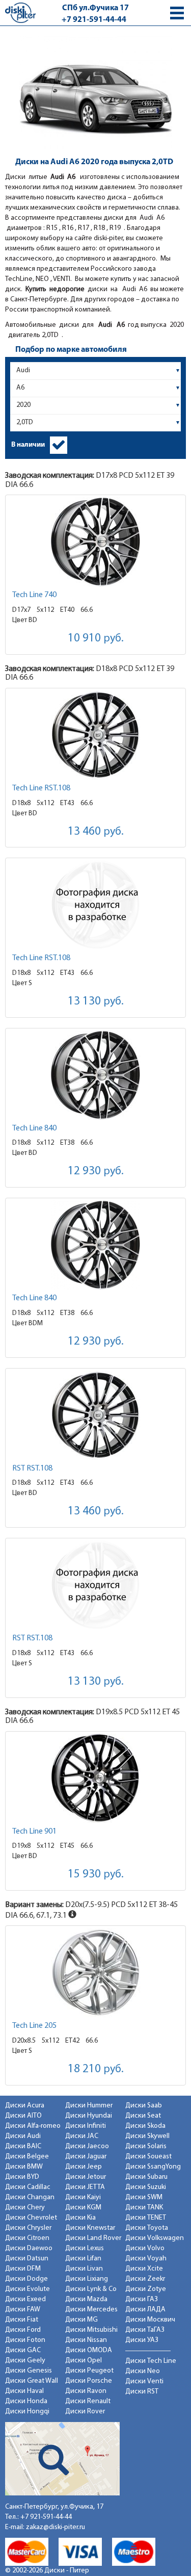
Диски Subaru (146, 2177)
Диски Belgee (27, 2157)
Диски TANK (144, 2208)
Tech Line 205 (34, 2026)
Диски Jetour (86, 2177)
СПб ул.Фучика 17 (95, 8)
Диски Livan (84, 2269)
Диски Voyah (146, 2259)
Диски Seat (143, 2116)
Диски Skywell (147, 2136)
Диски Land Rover (93, 2238)
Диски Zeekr (145, 2279)
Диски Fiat (22, 2320)
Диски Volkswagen (155, 2238)
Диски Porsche (89, 2381)
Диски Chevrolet (31, 2218)
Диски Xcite (144, 2269)
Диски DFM (23, 2269)
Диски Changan (30, 2197)
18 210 (96, 2069)
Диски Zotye (146, 2289)
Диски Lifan (83, 2259)
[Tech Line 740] (95, 542)
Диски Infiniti (86, 2126)
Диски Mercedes (91, 2310)
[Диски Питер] (20, 12)
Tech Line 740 (34, 595)
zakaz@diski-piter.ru (56, 2527)
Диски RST (142, 2392)
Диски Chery (25, 2208)
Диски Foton (25, 2340)
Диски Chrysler (28, 2228)
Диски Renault (88, 2401)
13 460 (96, 832)
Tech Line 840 (34, 1128)
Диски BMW (24, 2167)
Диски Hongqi (27, 2412)
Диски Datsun (27, 2259)
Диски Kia (80, 2218)
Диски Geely (25, 2361)
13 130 (96, 1002)
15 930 (96, 1875)
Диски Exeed (25, 2299)
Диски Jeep (84, 2167)
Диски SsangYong (153, 2167)
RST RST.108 (32, 1469)
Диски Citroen (27, 2238)
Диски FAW (23, 2310)
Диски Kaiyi (83, 2197)
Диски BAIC (23, 2146)
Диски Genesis (29, 2371)
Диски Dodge (26, 2279)
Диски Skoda (145, 2126)
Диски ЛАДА (145, 2310)
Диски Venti (144, 2381)
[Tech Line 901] (95, 1778)
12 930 (96, 1171)
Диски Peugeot (89, 2371)
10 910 (96, 639)
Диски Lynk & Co (91, 2289)
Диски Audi (23, 2136)
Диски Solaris (146, 2146)
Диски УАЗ (142, 2340)
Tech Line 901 (34, 1832)
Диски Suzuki (146, 2187)
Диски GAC (23, 2350)
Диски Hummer (89, 2106)
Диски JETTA (85, 2187)
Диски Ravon (86, 2391)
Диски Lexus (85, 2248)
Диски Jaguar (86, 2157)
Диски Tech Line (151, 2361)
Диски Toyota (147, 2228)
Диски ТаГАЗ (145, 2330)
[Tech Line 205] (95, 1973)
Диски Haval (24, 2391)
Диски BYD (22, 2177)
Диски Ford (23, 2330)
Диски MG (81, 2320)
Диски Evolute (28, 2289)
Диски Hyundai (89, 2116)
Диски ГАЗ (142, 2299)
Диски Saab (144, 2106)
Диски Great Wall (32, 2381)
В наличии (28, 445)
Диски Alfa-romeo (33, 2126)
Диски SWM (144, 2197)
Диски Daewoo (29, 2248)
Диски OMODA (89, 2350)
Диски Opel (84, 2361)
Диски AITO (23, 2116)
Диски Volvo (145, 2248)
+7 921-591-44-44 (94, 20)
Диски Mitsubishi (91, 2330)
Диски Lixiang (87, 2279)
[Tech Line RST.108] (95, 735)
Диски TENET (146, 2218)
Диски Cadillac (28, 2187)
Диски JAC (82, 2136)
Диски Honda (26, 2401)
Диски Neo (143, 2371)
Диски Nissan (86, 2340)
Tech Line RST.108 (41, 788)
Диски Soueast (148, 2157)
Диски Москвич (150, 2320)
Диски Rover (85, 2412)
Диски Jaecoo (87, 2146)
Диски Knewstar (90, 2228)
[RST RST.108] (95, 1415)
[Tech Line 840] (95, 1075)
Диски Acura (25, 2106)
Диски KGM (83, 2208)
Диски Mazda (86, 2299)
